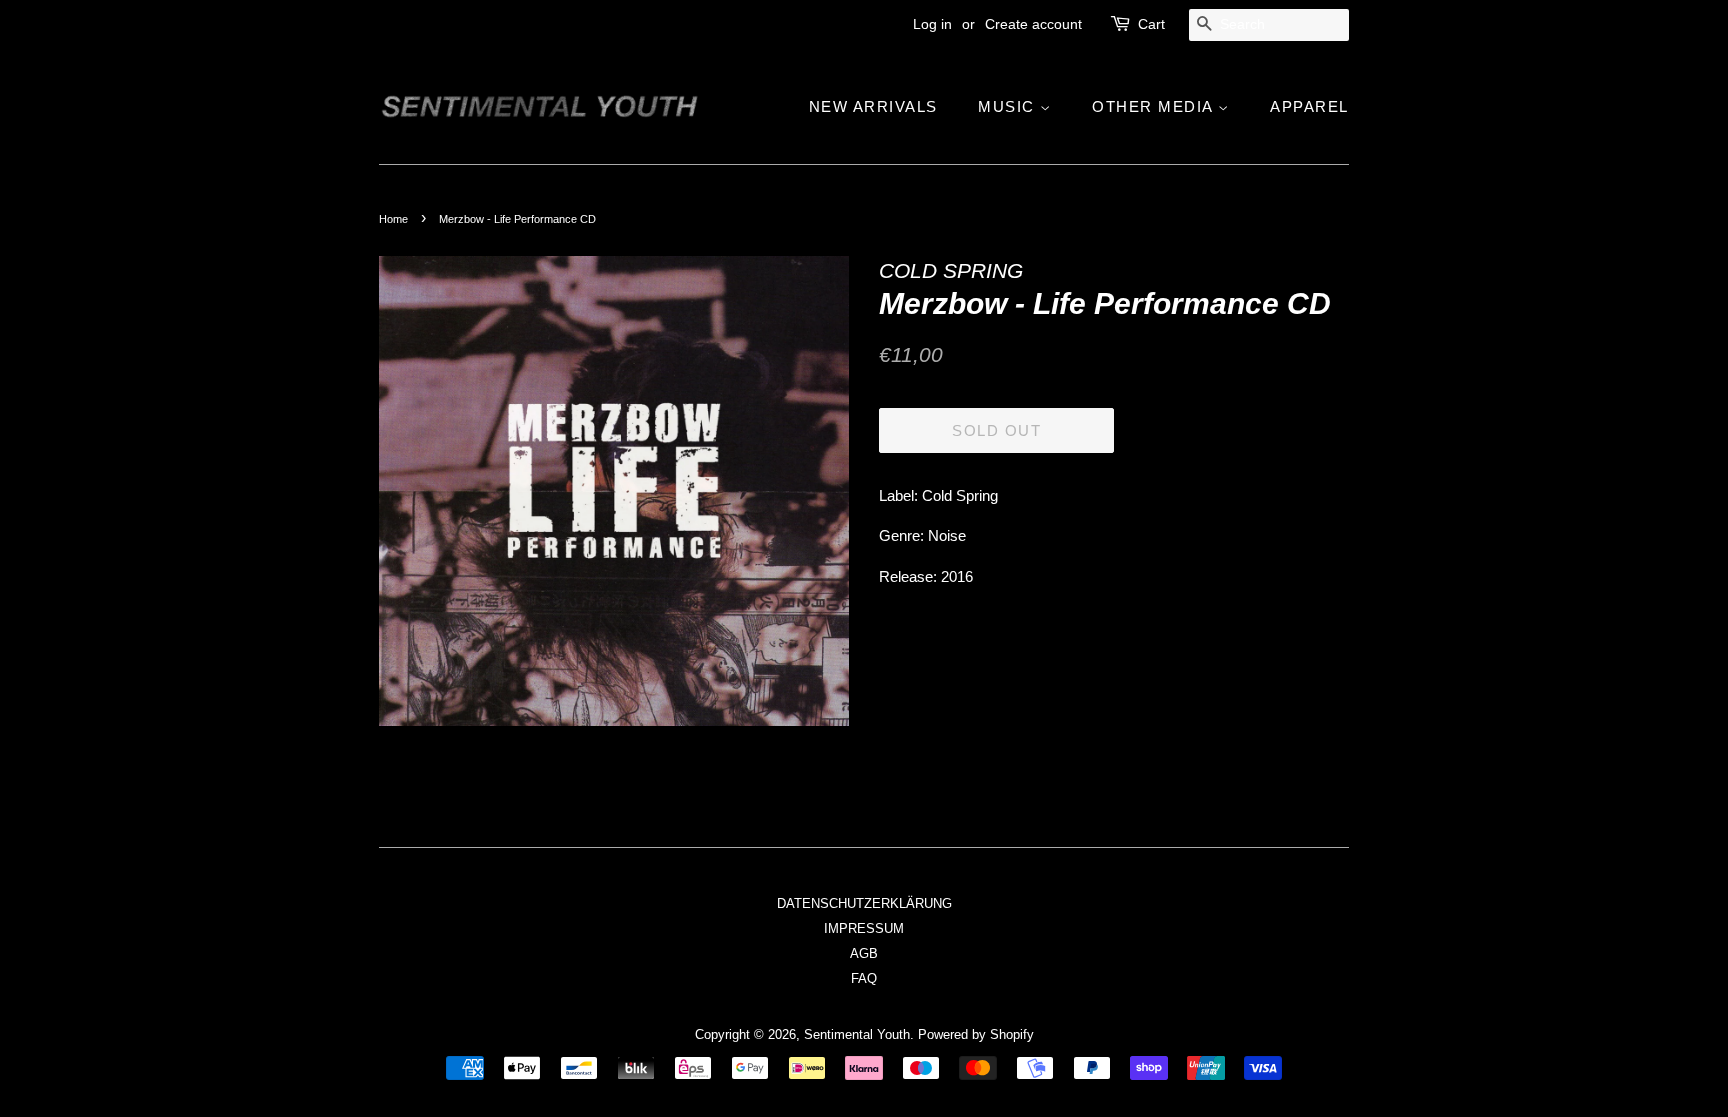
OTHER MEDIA (1155, 106)
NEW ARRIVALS (873, 106)
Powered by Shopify (976, 1034)
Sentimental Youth (857, 1034)
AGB (864, 953)
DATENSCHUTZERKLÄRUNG (864, 903)
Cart (1151, 24)
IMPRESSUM (864, 928)
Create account (1033, 24)
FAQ (864, 978)
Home (393, 219)
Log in (932, 24)
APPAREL (1309, 106)
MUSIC (1009, 106)
